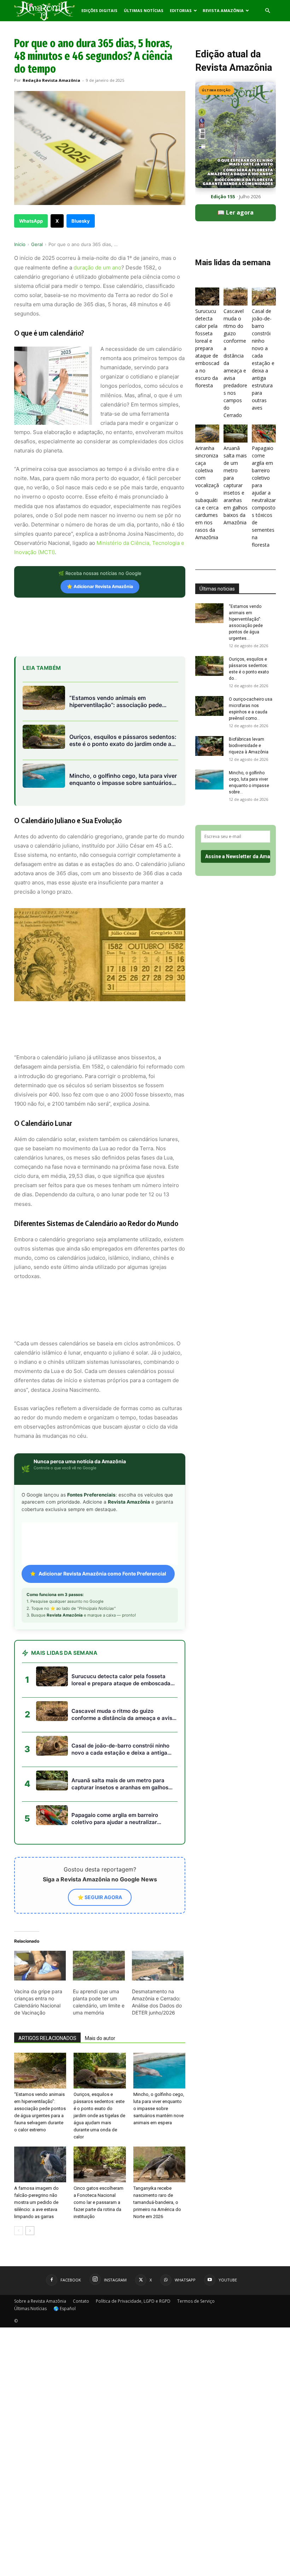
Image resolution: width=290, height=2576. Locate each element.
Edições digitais (99, 10)
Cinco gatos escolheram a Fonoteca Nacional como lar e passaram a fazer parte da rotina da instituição (98, 2202)
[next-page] (30, 2231)
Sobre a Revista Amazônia (40, 2301)
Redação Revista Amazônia (51, 80)
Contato (81, 2301)
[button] (267, 11)
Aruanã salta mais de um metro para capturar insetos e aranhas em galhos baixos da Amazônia (236, 485)
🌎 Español (65, 2309)
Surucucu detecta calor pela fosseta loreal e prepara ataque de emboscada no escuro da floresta (207, 348)
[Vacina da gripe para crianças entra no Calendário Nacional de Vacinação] (40, 1966)
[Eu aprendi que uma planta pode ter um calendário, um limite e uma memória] (99, 1966)
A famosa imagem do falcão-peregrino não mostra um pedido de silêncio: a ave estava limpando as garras (36, 2202)
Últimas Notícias (144, 10)
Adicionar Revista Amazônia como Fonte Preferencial (102, 1574)
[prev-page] (19, 2231)
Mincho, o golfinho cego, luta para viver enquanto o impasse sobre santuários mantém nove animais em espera (159, 2108)
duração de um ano (97, 267)
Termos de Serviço (196, 2301)
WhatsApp (31, 221)
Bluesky (81, 221)
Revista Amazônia (223, 10)
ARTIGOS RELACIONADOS (47, 2038)
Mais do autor (100, 2038)
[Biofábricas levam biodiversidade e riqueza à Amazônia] (209, 746)
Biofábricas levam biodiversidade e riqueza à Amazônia (249, 746)
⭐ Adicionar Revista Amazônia (100, 586)
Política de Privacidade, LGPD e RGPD (133, 2301)
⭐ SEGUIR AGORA (100, 1897)
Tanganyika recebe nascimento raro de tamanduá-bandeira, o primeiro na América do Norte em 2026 (157, 2202)
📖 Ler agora (236, 212)
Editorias (181, 10)
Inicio (20, 244)
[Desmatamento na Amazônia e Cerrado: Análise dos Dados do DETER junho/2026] (158, 1966)
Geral (37, 244)
